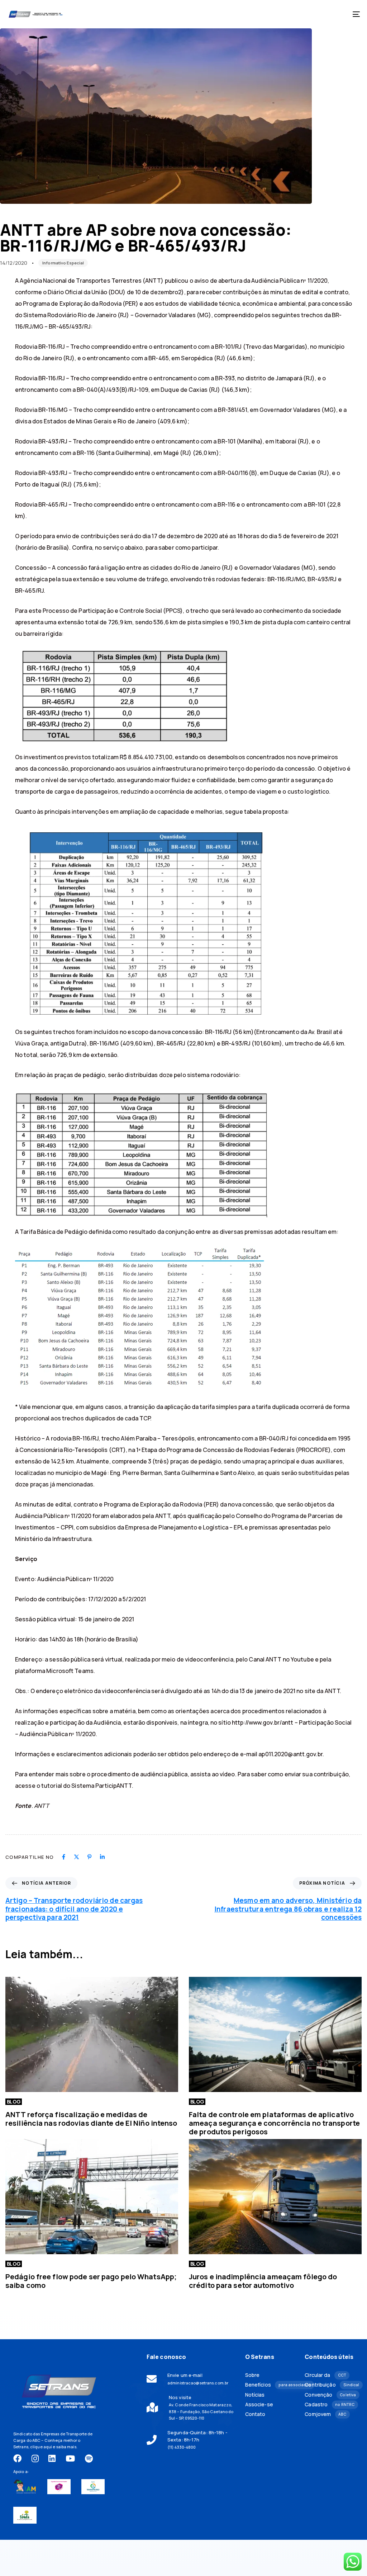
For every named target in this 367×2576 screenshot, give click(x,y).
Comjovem (325, 2414)
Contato (255, 2414)
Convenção (329, 2395)
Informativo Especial (63, 263)
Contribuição (329, 2385)
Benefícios (270, 2385)
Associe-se (259, 2405)
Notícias (255, 2395)
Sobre (252, 2375)
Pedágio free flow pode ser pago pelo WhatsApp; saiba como (91, 2281)
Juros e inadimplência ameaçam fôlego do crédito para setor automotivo (263, 2281)
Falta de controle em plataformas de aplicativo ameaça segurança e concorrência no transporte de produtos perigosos (274, 2123)
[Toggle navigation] (301, 14)
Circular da (325, 2375)
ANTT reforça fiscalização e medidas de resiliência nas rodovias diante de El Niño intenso (91, 2119)
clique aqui (41, 2447)
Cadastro (329, 2405)
